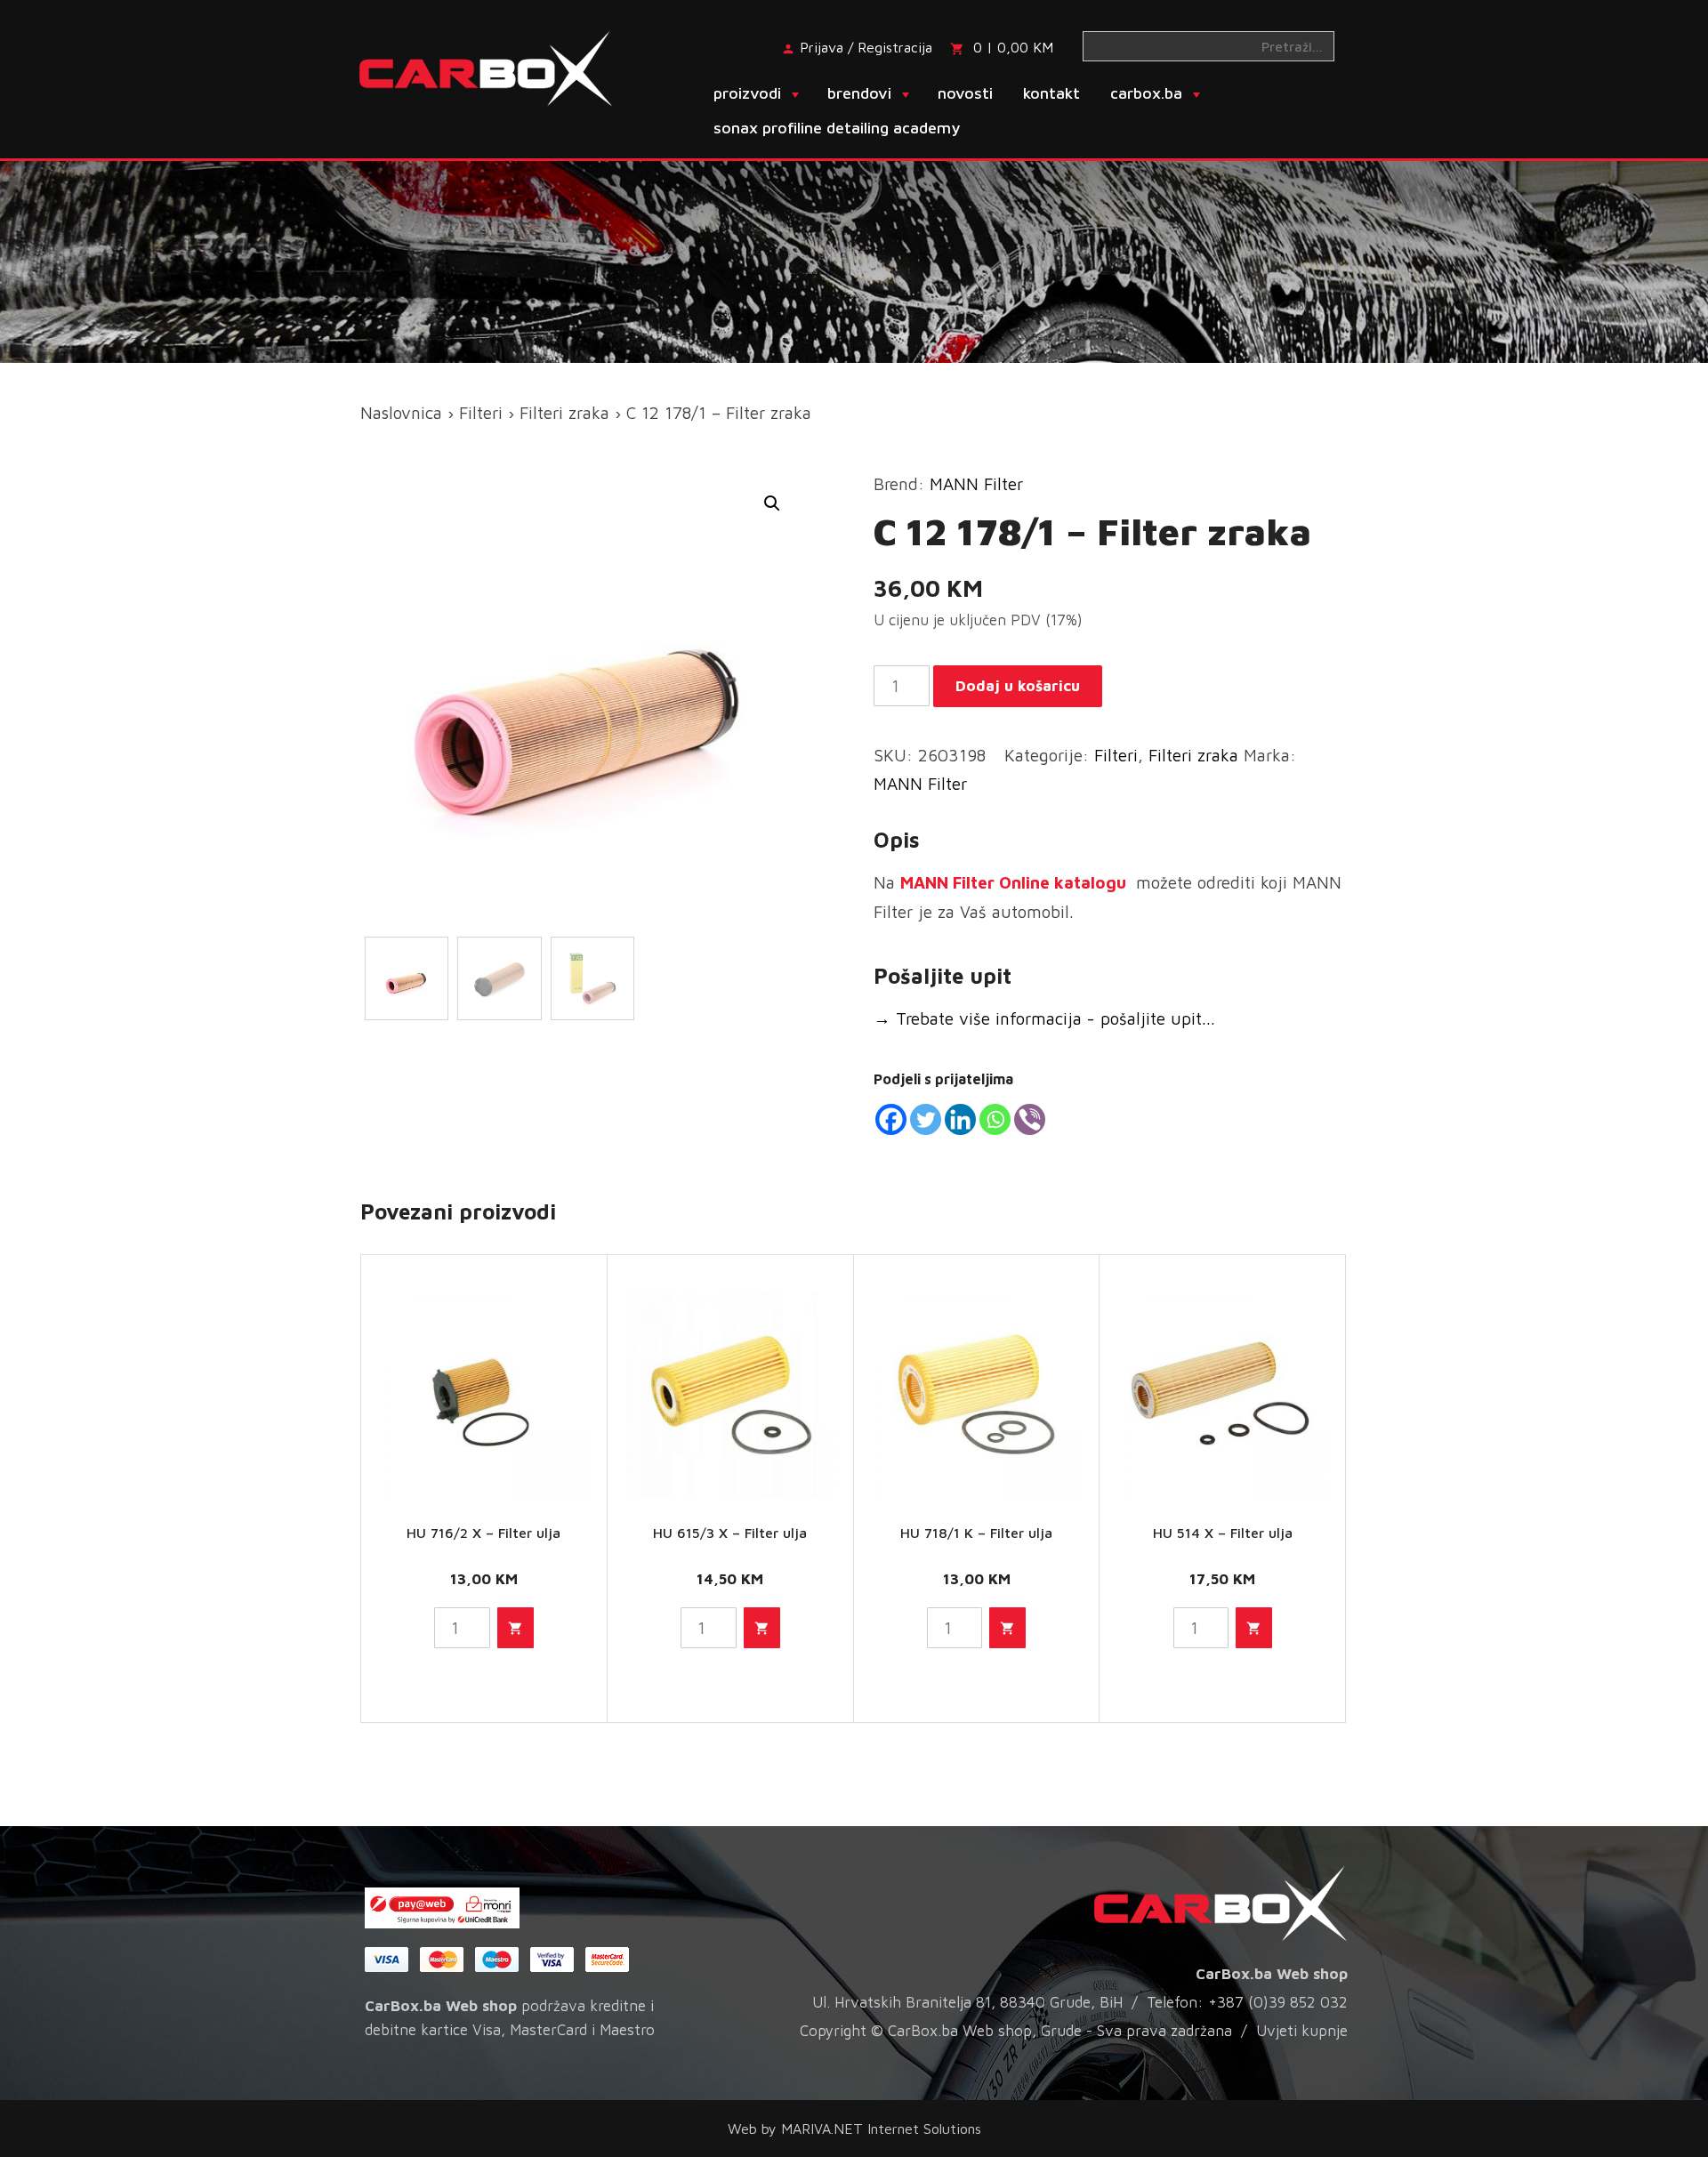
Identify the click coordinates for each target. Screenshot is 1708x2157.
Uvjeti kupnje (1302, 2031)
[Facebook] (891, 1119)
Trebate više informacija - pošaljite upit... (1044, 1018)
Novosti (965, 93)
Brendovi (859, 93)
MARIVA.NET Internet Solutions (881, 2129)
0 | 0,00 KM (1013, 47)
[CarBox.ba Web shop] (501, 67)
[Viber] (1030, 1119)
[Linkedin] (960, 1119)
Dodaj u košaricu (1018, 686)
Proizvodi (747, 93)
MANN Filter (976, 484)
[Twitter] (926, 1119)
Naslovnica (401, 413)
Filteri (481, 413)
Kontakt (1051, 93)
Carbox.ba (1146, 93)
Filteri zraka (564, 413)
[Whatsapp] (995, 1119)
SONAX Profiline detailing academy (837, 128)
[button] (772, 503)
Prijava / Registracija (866, 47)
